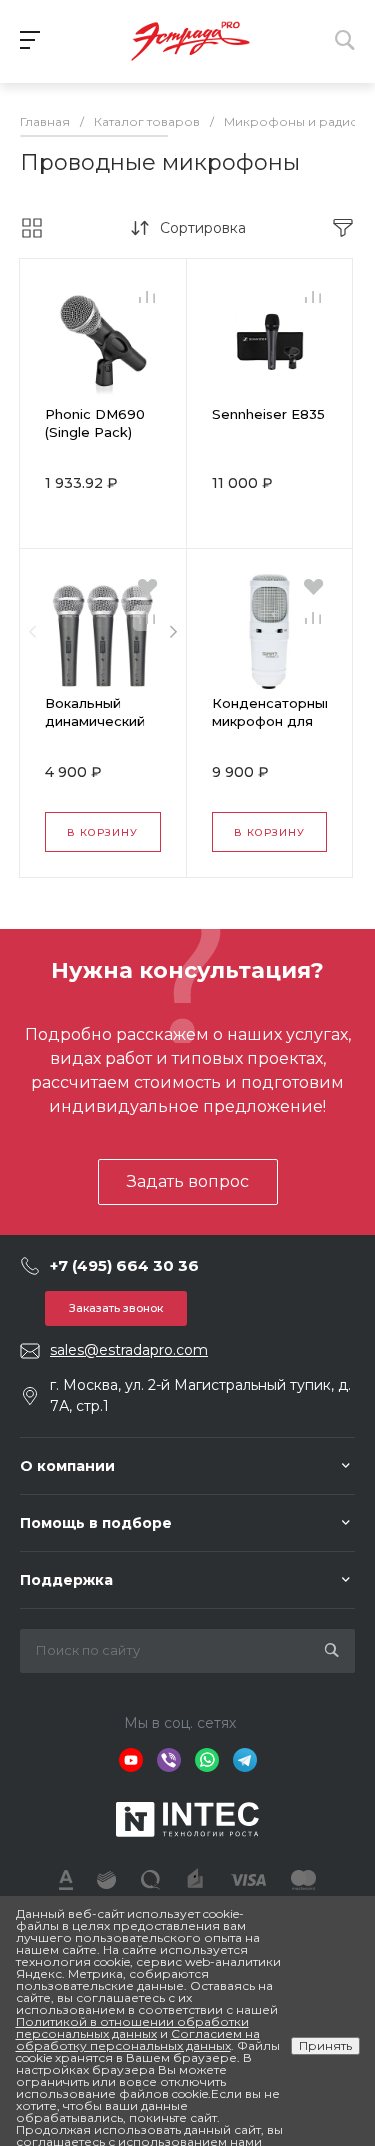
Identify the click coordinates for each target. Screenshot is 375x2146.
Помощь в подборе (96, 1523)
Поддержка (66, 1580)
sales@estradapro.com (129, 1350)
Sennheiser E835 (268, 414)
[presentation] (32, 632)
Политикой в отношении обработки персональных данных (132, 2027)
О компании (67, 1466)
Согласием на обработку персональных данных (138, 2039)
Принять (325, 2045)
